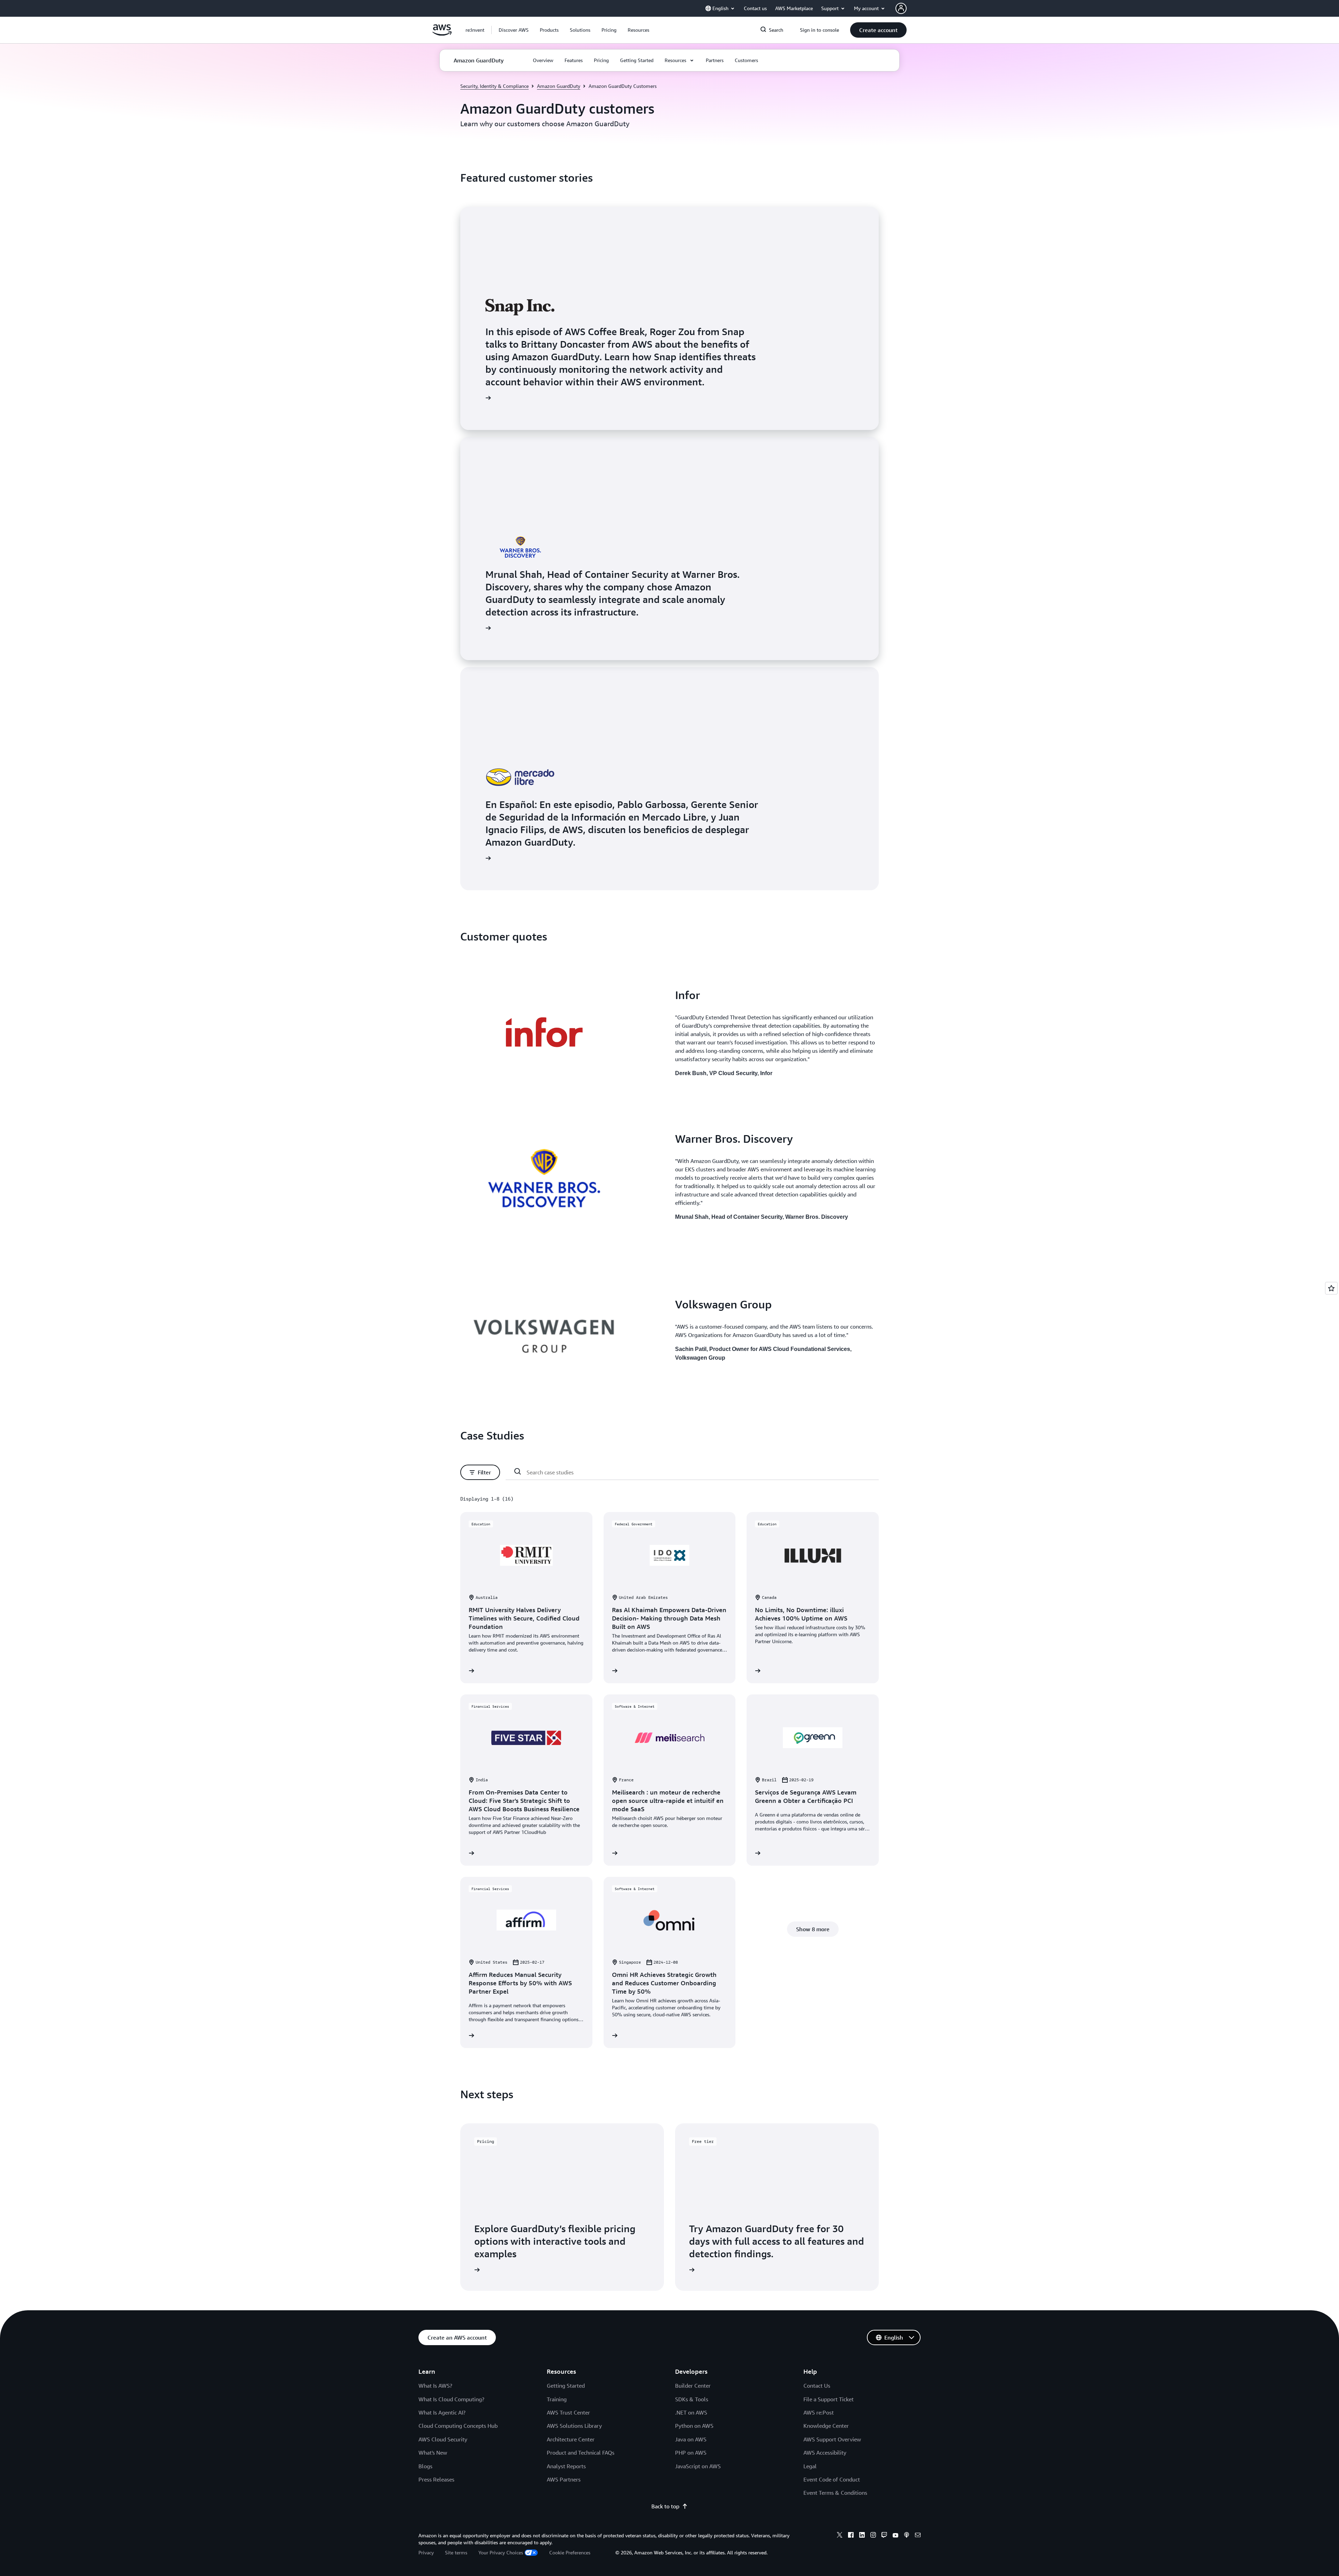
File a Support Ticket (829, 2399)
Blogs (425, 2466)
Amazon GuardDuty (559, 86)
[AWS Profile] (901, 8)
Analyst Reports (566, 2466)
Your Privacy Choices (501, 2552)
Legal (810, 2466)
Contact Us (817, 2386)
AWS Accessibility (825, 2453)
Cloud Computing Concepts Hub (458, 2426)
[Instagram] (873, 2536)
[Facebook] (851, 2536)
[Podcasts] (907, 2536)
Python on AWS (694, 2426)
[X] (840, 2536)
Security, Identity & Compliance (494, 86)
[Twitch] (884, 2536)
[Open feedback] (1331, 1288)
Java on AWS (691, 2439)
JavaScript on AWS (698, 2466)
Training (557, 2399)
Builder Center (693, 2386)
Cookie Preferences (570, 2552)
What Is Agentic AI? (442, 2412)
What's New (433, 2453)
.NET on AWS (691, 2412)
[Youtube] (895, 2536)
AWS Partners (564, 2479)
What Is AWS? (435, 2386)
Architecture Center (571, 2439)
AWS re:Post (819, 2412)
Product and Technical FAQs (581, 2453)
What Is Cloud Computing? (451, 2399)
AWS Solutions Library (574, 2426)
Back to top (665, 2506)
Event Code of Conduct (832, 2479)
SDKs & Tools (692, 2399)
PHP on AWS (691, 2453)
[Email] (918, 2536)
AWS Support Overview (832, 2439)
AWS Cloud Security (443, 2439)
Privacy (426, 2552)
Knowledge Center (826, 2426)
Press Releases (436, 2479)
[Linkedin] (862, 2536)
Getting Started (566, 2386)
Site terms (456, 2552)
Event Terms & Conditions (835, 2493)
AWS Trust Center (568, 2412)
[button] (514, 30)
